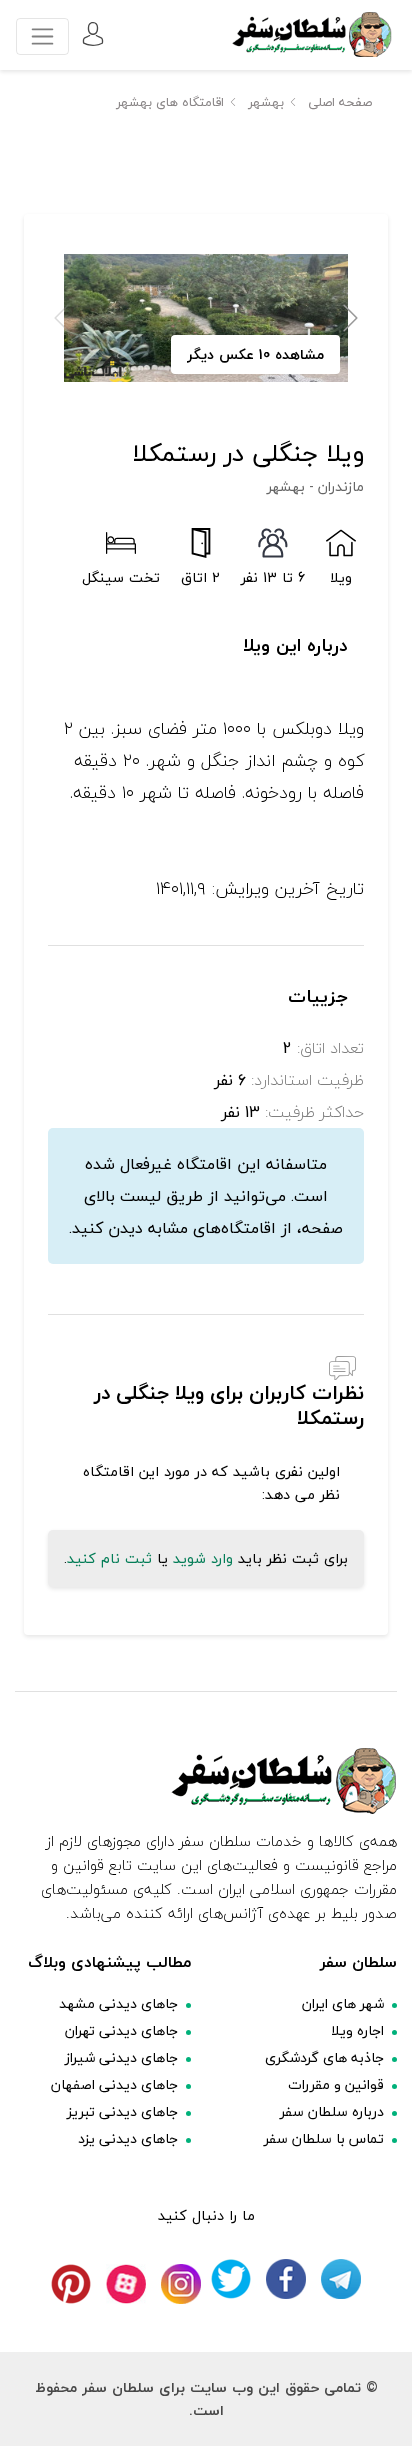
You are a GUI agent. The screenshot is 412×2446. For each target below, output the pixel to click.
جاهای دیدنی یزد (128, 2138)
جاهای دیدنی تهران (121, 2030)
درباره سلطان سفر (332, 2111)
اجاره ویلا (357, 2030)
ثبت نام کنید (109, 1558)
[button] (350, 318)
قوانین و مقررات (336, 2084)
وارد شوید (203, 1558)
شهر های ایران (343, 2003)
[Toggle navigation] (42, 36)
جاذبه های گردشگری (324, 2057)
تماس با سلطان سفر (324, 2138)
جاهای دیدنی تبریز (122, 2111)
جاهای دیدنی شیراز (121, 2057)
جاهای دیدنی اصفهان (114, 2084)
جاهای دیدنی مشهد (118, 2003)
